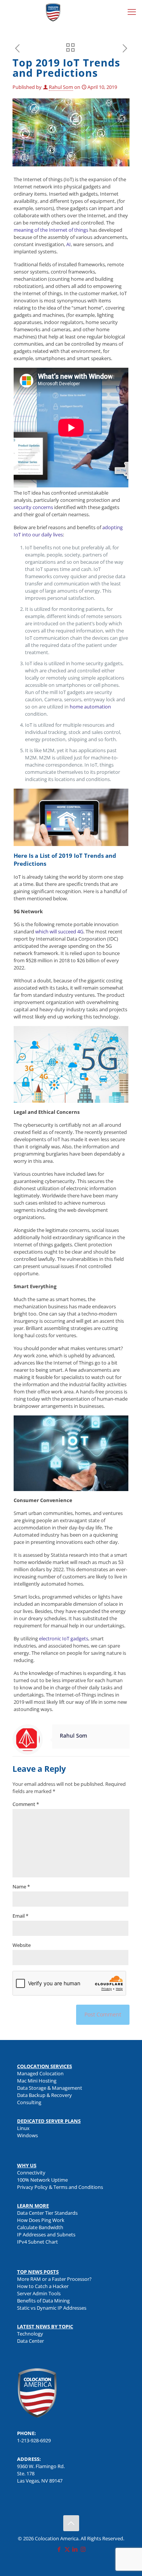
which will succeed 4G (59, 931)
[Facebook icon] (59, 2549)
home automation (90, 707)
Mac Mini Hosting (37, 2081)
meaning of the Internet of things (51, 230)
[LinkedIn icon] (75, 2549)
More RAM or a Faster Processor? (54, 2279)
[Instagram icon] (83, 2549)
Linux (23, 2128)
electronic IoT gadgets (64, 1638)
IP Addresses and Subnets (46, 2234)
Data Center (30, 2341)
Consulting (29, 2102)
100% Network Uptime (42, 2180)
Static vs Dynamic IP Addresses (52, 2308)
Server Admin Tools (39, 2293)
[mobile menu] (132, 11)
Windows (27, 2135)
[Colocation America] (53, 11)
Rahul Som (61, 87)
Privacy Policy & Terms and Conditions (60, 2187)
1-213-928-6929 (34, 2440)
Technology (30, 2334)
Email (20, 1916)
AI (69, 244)
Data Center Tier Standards (47, 2213)
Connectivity (31, 2173)
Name (21, 1887)
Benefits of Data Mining (43, 2301)
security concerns (33, 507)
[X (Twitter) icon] (67, 2549)
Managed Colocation (40, 2073)
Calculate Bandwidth (40, 2227)
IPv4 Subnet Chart (37, 2242)
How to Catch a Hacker (43, 2286)
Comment (26, 1804)
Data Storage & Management (50, 2088)
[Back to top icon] (71, 2523)
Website (22, 1945)
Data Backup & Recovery (44, 2095)
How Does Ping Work (41, 2220)
